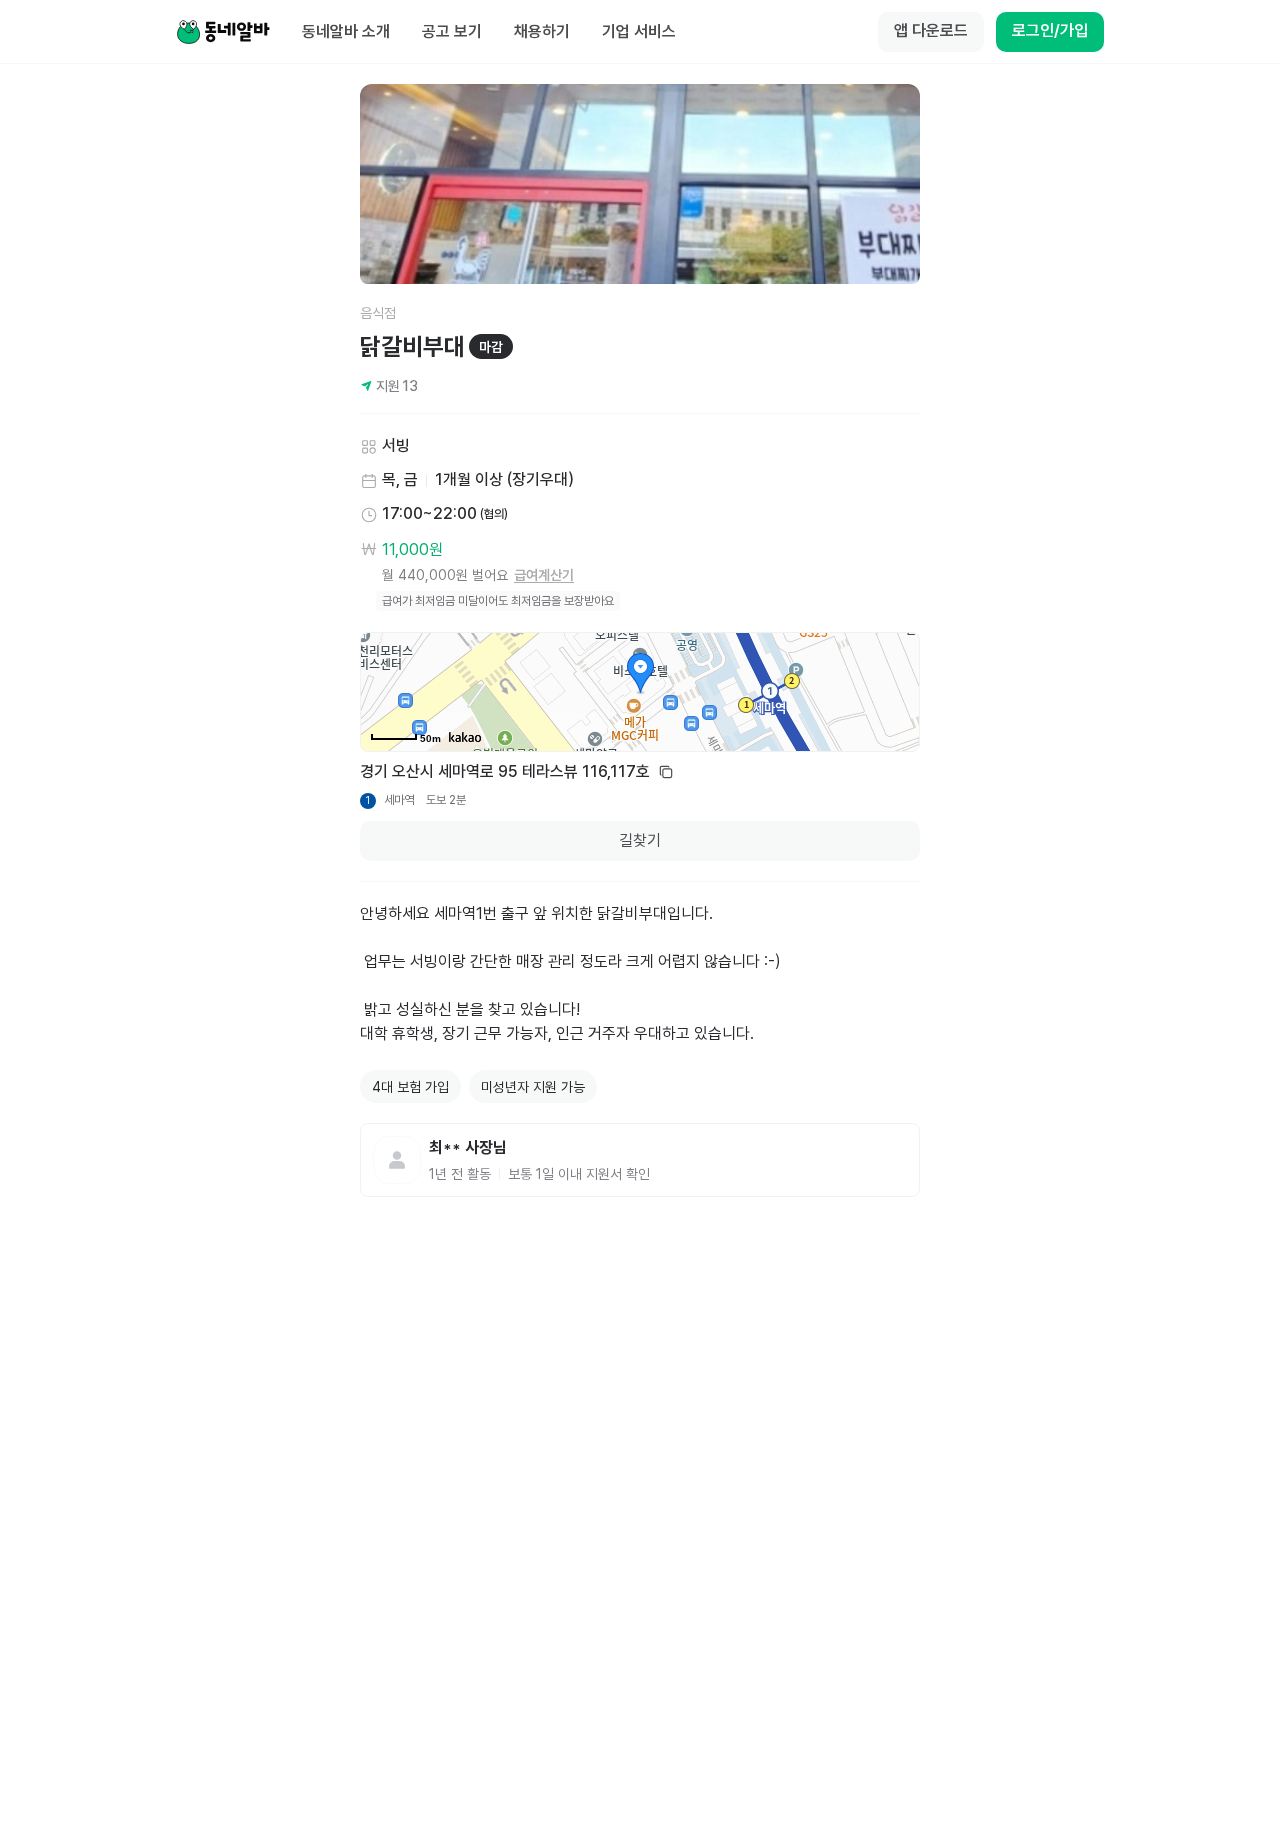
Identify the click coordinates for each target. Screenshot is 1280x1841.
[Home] (223, 32)
